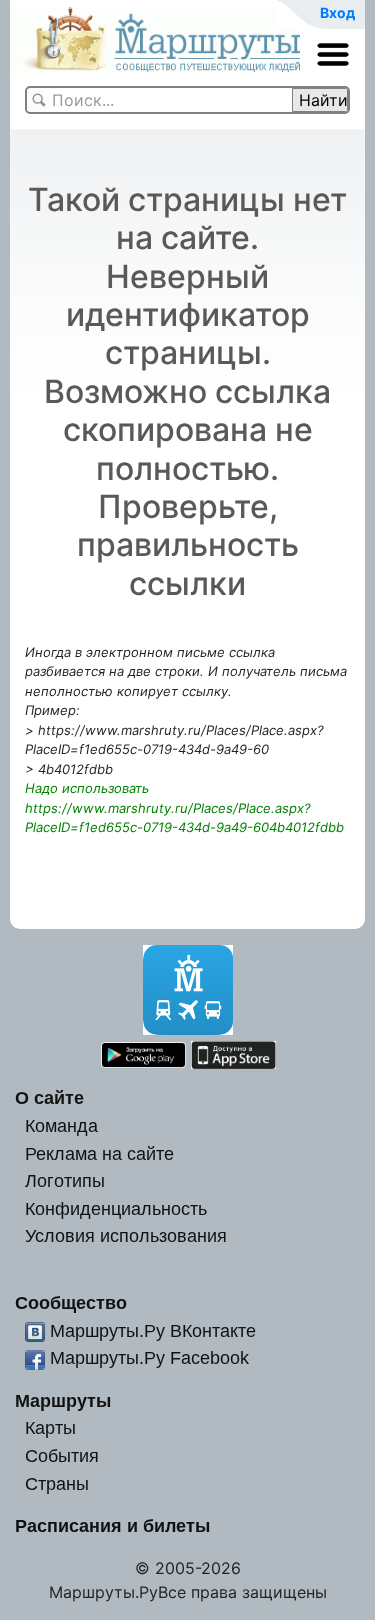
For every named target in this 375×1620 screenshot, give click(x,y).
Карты (50, 1427)
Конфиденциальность (116, 1208)
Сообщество (71, 1302)
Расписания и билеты (112, 1525)
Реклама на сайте (99, 1153)
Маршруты (63, 1400)
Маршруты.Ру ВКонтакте (153, 1330)
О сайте (49, 1097)
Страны (57, 1483)
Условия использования (126, 1235)
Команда (61, 1125)
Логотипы (65, 1180)
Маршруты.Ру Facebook (149, 1357)
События (62, 1455)
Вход (337, 12)
